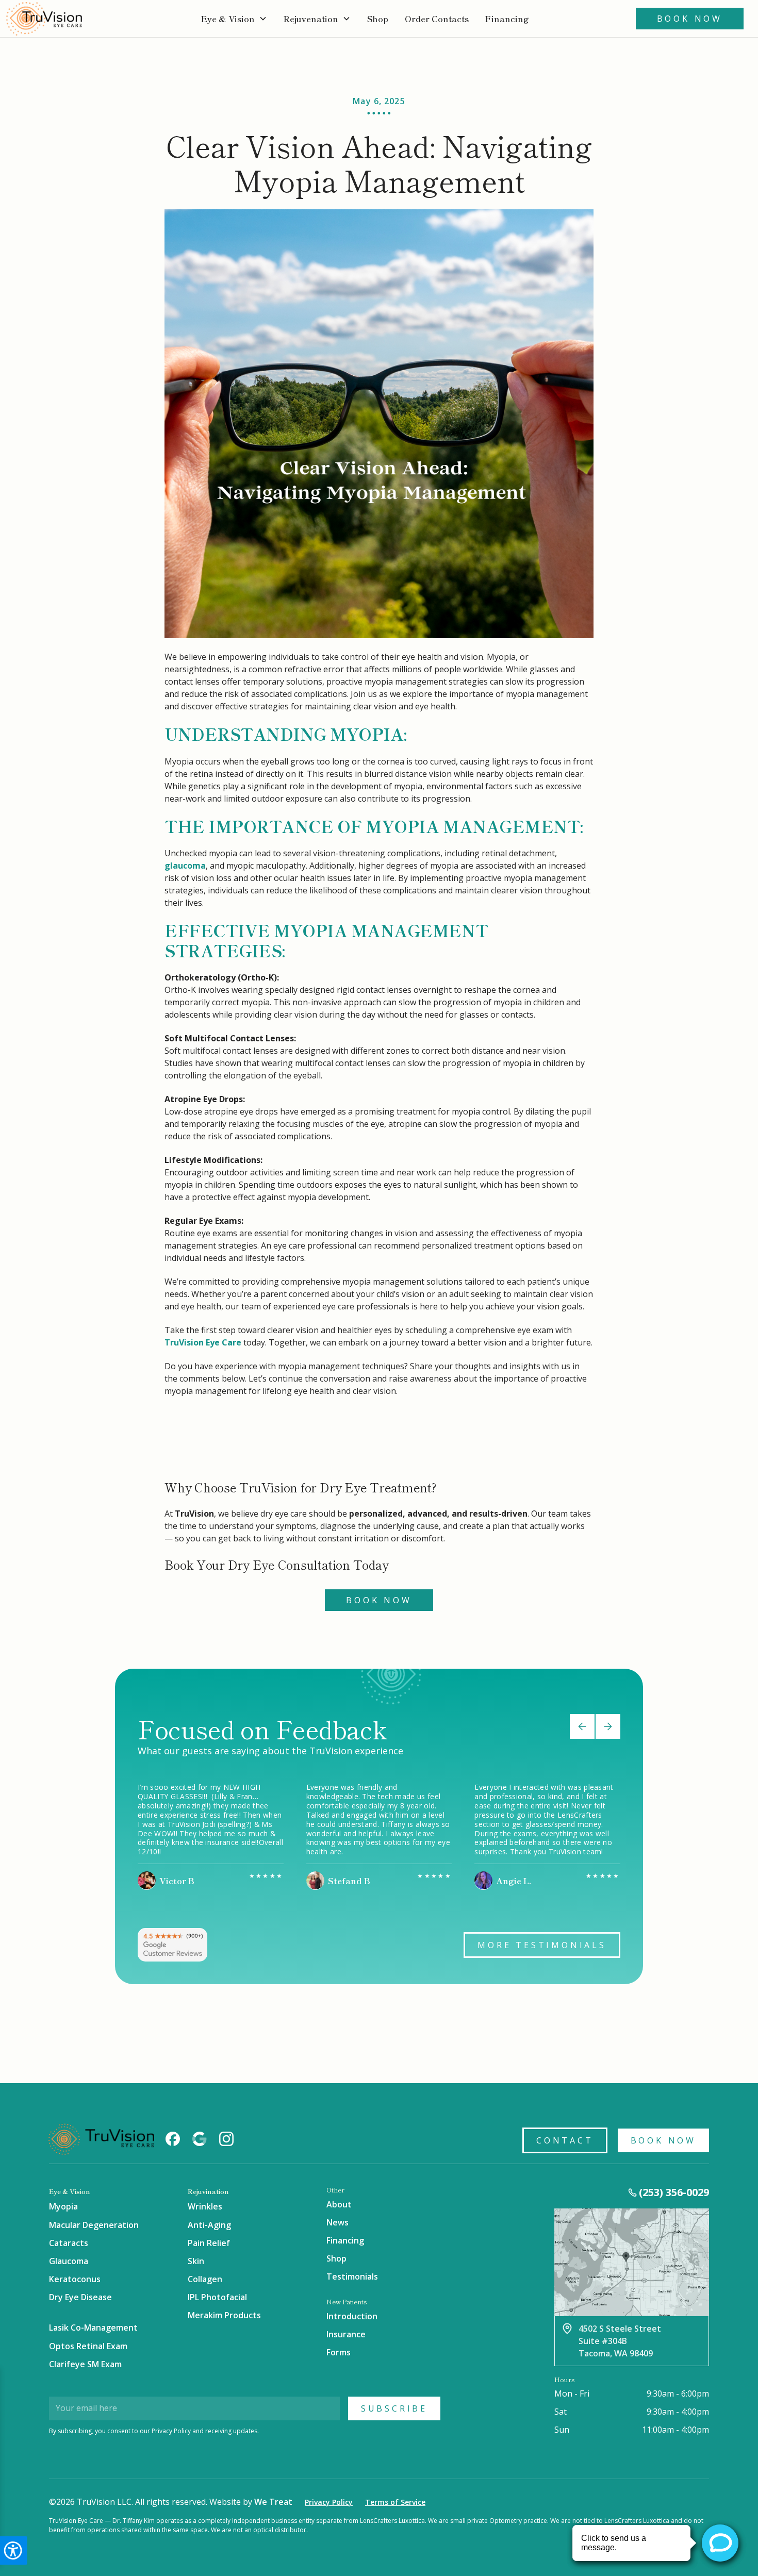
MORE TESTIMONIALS (542, 1945)
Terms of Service (395, 2502)
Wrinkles (205, 2206)
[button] (234, 19)
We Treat (273, 2502)
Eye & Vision (228, 19)
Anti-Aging (209, 2225)
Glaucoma (69, 2261)
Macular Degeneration (94, 2225)
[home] (44, 19)
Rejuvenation (311, 19)
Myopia (63, 2206)
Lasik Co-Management (93, 2328)
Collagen (205, 2279)
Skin (196, 2261)
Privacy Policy (329, 2502)
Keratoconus (75, 2279)
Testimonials (352, 2276)
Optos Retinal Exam (88, 2346)
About (339, 2204)
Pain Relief (209, 2243)
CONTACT (565, 2140)
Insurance (346, 2334)
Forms (339, 2352)
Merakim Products (224, 2315)
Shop (336, 2258)
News (337, 2222)
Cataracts (69, 2243)
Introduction (352, 2316)
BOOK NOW (663, 2140)
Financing (507, 19)
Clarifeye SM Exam (85, 2364)
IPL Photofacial (217, 2297)
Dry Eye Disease (80, 2297)
